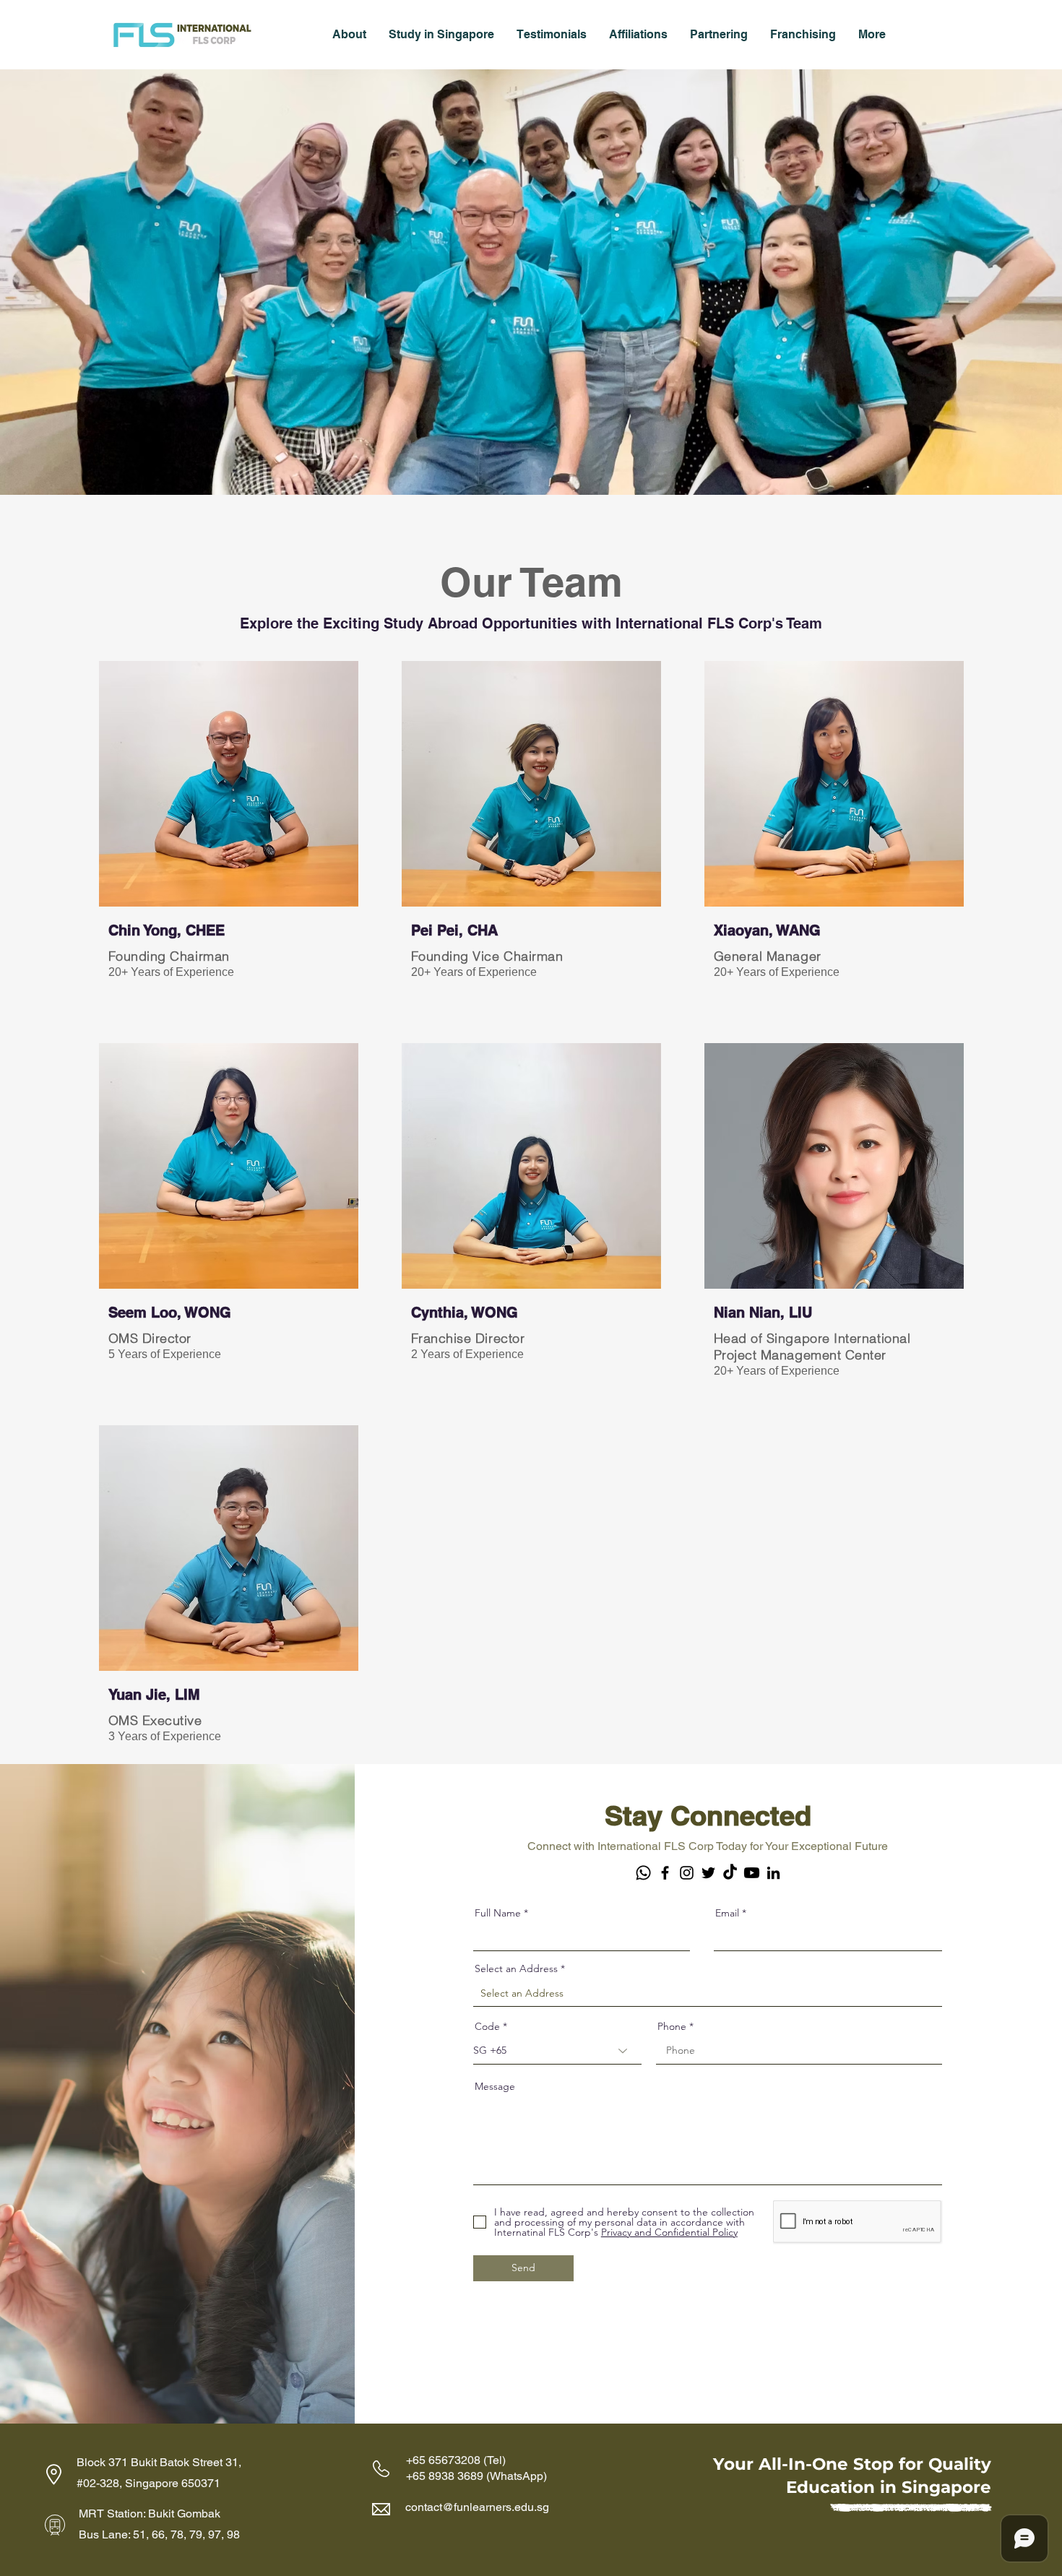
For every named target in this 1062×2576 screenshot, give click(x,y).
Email (727, 1913)
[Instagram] (687, 1873)
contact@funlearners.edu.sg (477, 2507)
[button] (349, 34)
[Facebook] (665, 1873)
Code (487, 2026)
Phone (672, 2026)
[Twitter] (708, 1873)
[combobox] (708, 1993)
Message (495, 2086)
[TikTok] (730, 1873)
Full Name (498, 1913)
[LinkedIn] (773, 1873)
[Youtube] (752, 1873)
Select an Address (516, 1968)
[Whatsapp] (643, 1873)
